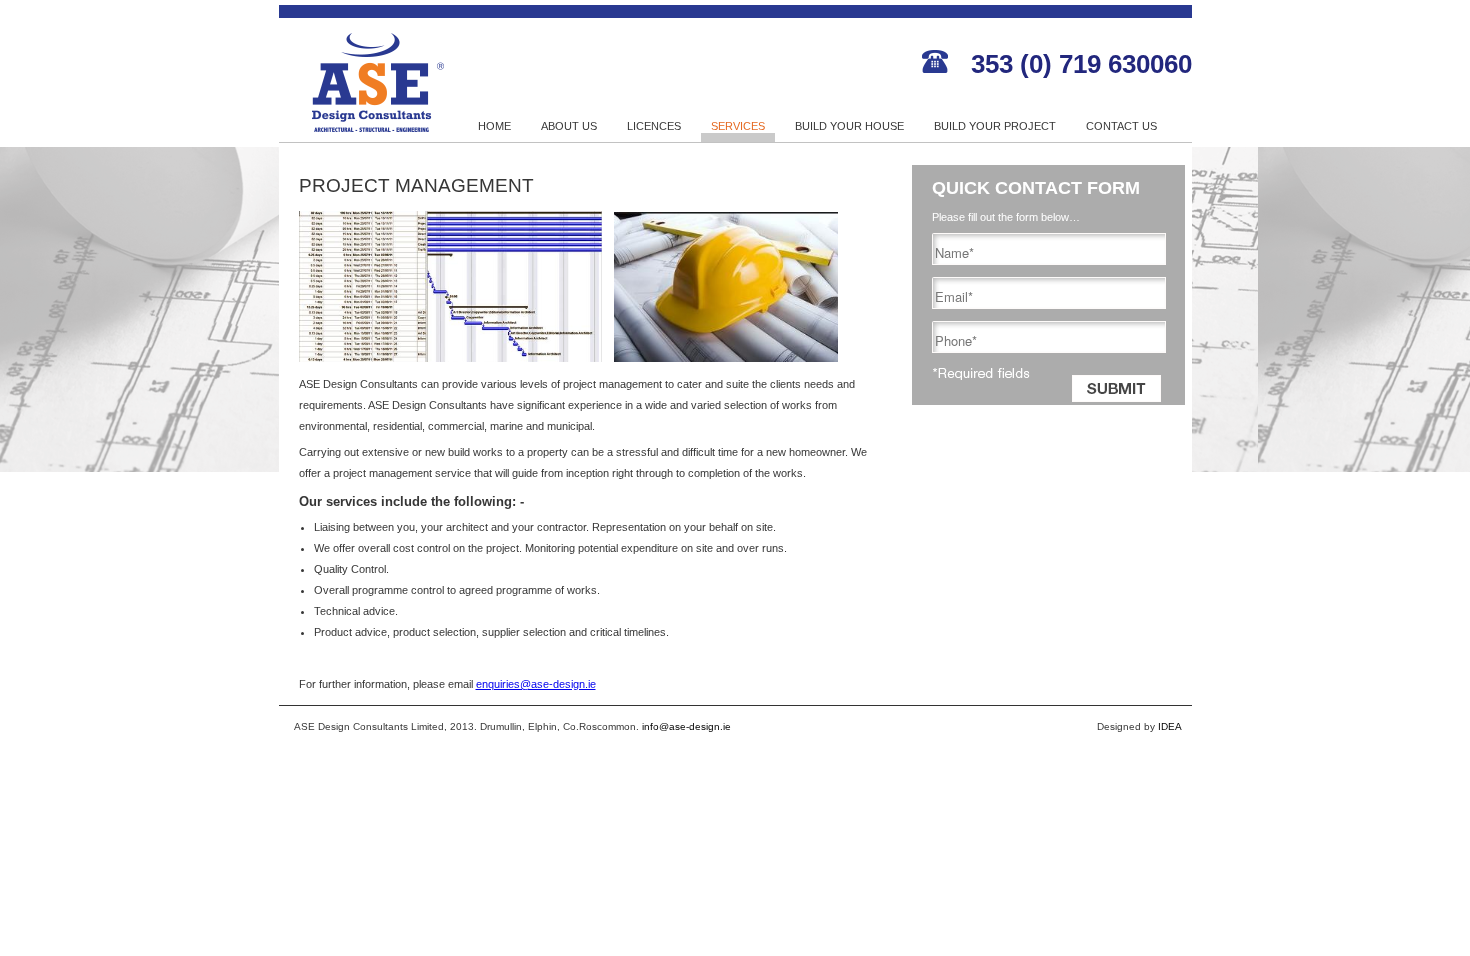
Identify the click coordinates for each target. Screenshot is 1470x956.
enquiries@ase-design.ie (536, 684)
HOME (494, 126)
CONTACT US (1121, 126)
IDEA (1170, 726)
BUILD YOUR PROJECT (995, 126)
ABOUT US (569, 126)
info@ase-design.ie (686, 726)
